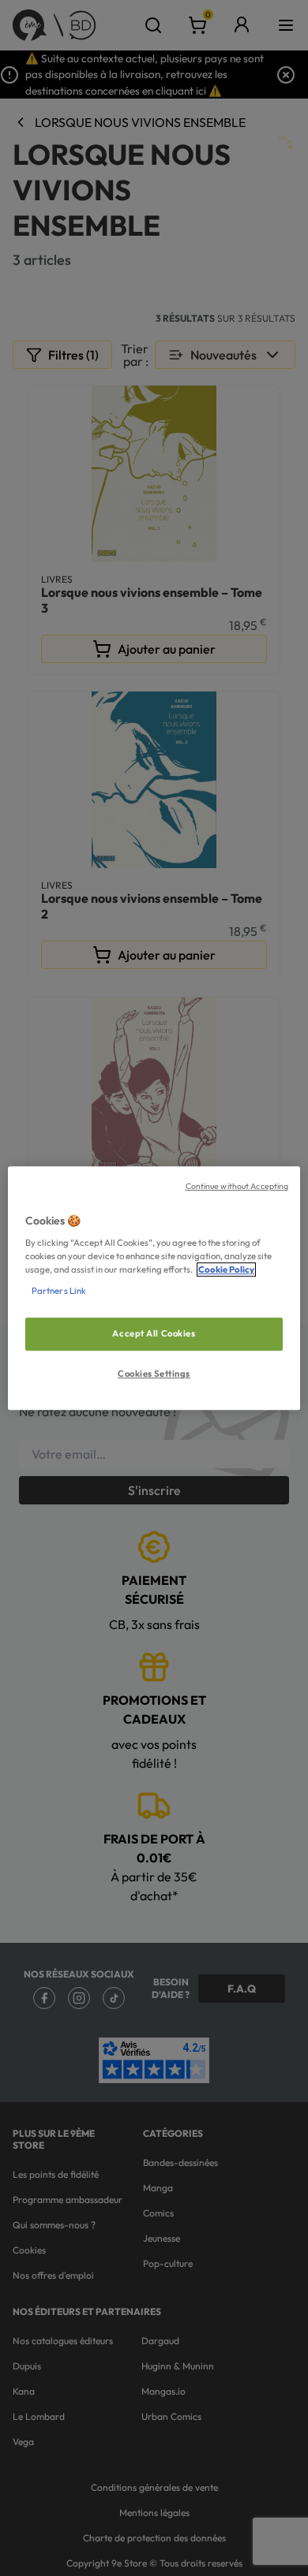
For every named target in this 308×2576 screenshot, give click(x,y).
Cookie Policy (226, 1269)
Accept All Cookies (154, 1334)
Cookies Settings (154, 1374)
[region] (154, 1288)
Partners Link (59, 1291)
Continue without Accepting (237, 1186)
